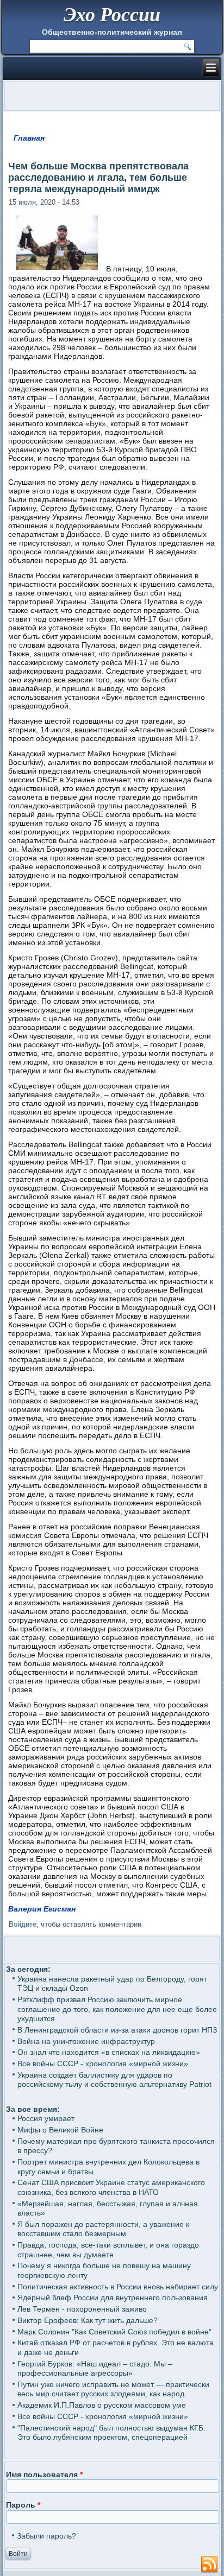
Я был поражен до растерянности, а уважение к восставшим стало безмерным (103, 2229)
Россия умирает (46, 2118)
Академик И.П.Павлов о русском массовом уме (102, 2405)
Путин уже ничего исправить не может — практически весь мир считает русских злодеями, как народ (113, 2389)
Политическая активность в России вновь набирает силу (118, 2287)
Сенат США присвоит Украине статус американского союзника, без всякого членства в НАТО (111, 2187)
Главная (29, 138)
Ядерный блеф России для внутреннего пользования (113, 2297)
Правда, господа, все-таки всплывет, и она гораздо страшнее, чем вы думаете (108, 2250)
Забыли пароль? (46, 2536)
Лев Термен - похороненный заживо (82, 2309)
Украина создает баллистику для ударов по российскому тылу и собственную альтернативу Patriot (114, 2080)
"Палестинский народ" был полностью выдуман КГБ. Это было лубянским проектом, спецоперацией (111, 2433)
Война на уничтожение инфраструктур (86, 2041)
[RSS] (209, 2565)
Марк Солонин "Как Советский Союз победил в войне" (114, 2332)
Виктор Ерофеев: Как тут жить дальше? (88, 2320)
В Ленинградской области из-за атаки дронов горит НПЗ (117, 2030)
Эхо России (112, 14)
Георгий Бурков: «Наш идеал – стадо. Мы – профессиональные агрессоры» (95, 2369)
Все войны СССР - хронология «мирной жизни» (103, 2064)
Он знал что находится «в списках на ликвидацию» (109, 2052)
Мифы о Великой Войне (60, 2130)
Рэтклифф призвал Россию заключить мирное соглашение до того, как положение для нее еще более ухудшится (117, 2009)
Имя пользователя (44, 2474)
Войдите (23, 1924)
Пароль (23, 2505)
